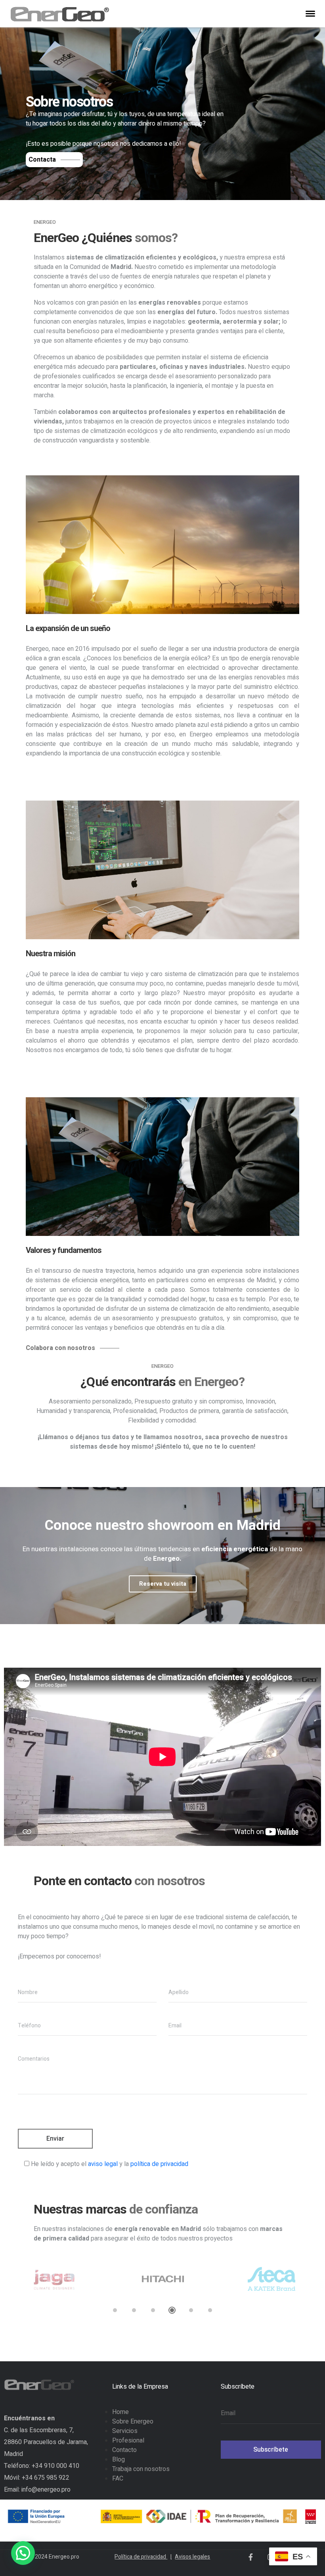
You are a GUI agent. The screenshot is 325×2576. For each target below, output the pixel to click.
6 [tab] (210, 2310)
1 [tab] (115, 2310)
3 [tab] (153, 2310)
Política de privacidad (143, 2557)
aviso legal (103, 2164)
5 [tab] (191, 2310)
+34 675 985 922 (46, 2478)
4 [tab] (172, 2310)
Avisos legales (192, 2557)
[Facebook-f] (250, 2557)
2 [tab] (134, 2310)
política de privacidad (159, 2164)
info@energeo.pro (46, 2490)
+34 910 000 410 (55, 2466)
